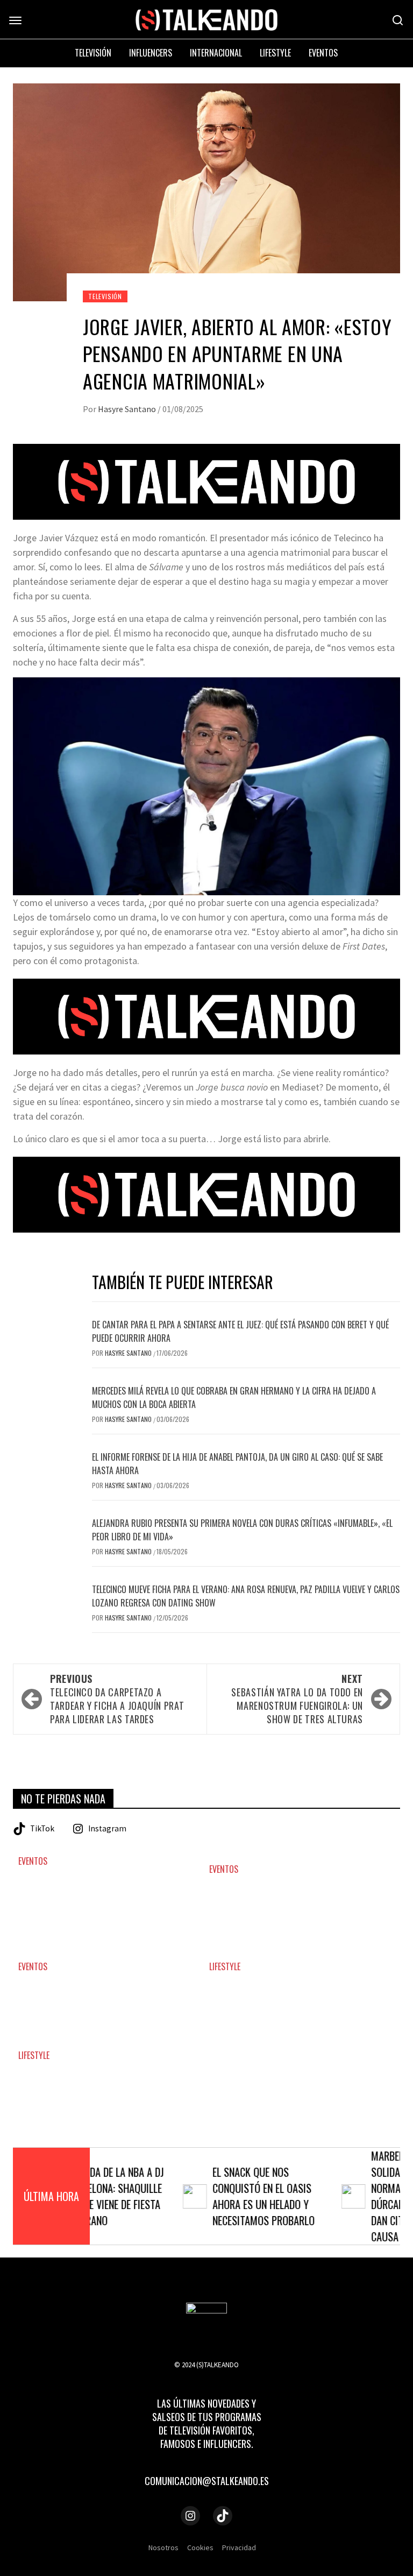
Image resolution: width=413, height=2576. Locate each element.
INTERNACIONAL (216, 53)
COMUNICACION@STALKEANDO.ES (207, 2481)
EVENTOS (33, 1861)
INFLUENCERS (151, 53)
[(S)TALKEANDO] (206, 19)
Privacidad (239, 2547)
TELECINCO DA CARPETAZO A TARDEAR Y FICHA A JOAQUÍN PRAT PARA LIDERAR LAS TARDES (117, 1699)
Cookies (200, 2547)
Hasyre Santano (128, 409)
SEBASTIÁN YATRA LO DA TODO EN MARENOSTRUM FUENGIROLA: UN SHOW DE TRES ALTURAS (297, 1699)
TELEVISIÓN (105, 296)
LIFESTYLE (225, 1967)
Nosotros (163, 2547)
